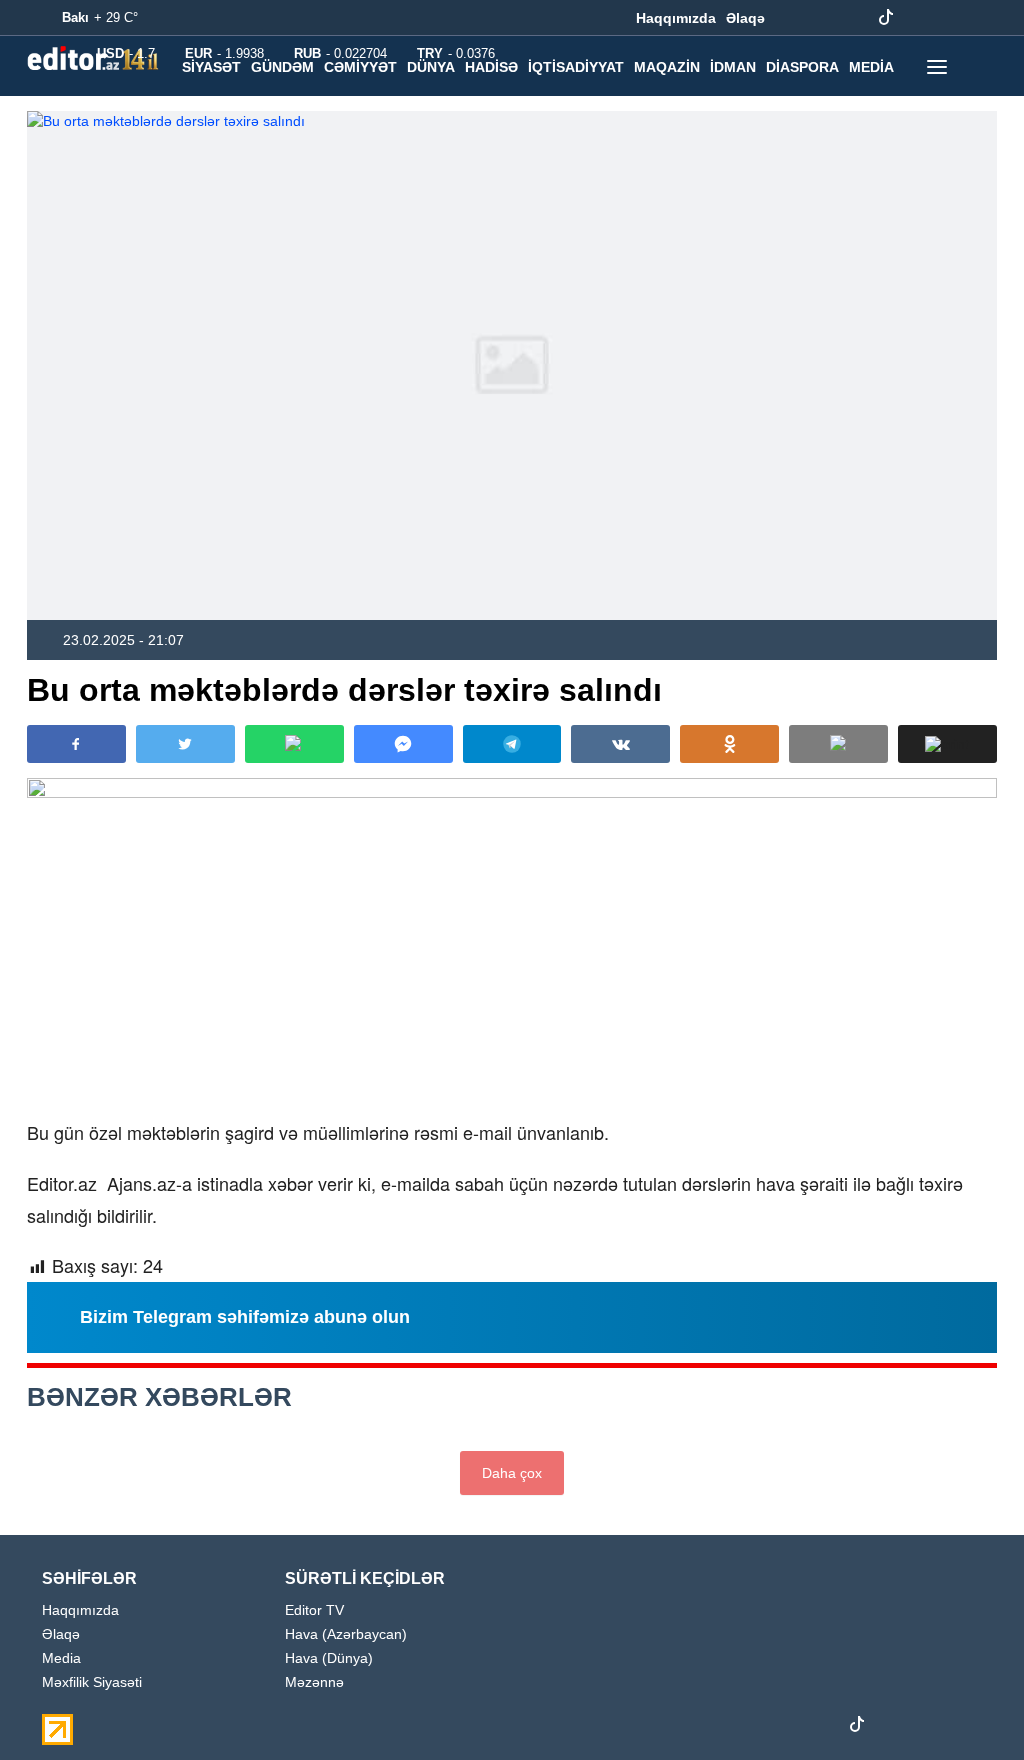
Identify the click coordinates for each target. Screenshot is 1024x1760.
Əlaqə (745, 18)
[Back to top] (968, 1704)
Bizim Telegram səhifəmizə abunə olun (245, 1317)
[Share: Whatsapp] (294, 744)
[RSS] (979, 18)
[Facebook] (793, 18)
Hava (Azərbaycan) (346, 1634)
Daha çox (512, 1473)
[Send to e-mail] (838, 744)
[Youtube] (855, 18)
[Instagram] (824, 18)
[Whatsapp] (948, 18)
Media (61, 1658)
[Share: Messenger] (403, 744)
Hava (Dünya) (329, 1658)
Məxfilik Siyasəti (92, 1682)
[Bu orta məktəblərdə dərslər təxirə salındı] (512, 365)
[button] (947, 744)
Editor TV (314, 1610)
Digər (204, 109)
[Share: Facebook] (76, 744)
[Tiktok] (886, 18)
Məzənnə (314, 1682)
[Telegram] (917, 18)
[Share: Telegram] (512, 744)
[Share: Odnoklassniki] (729, 744)
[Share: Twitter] (185, 744)
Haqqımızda (676, 18)
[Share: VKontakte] (620, 744)
